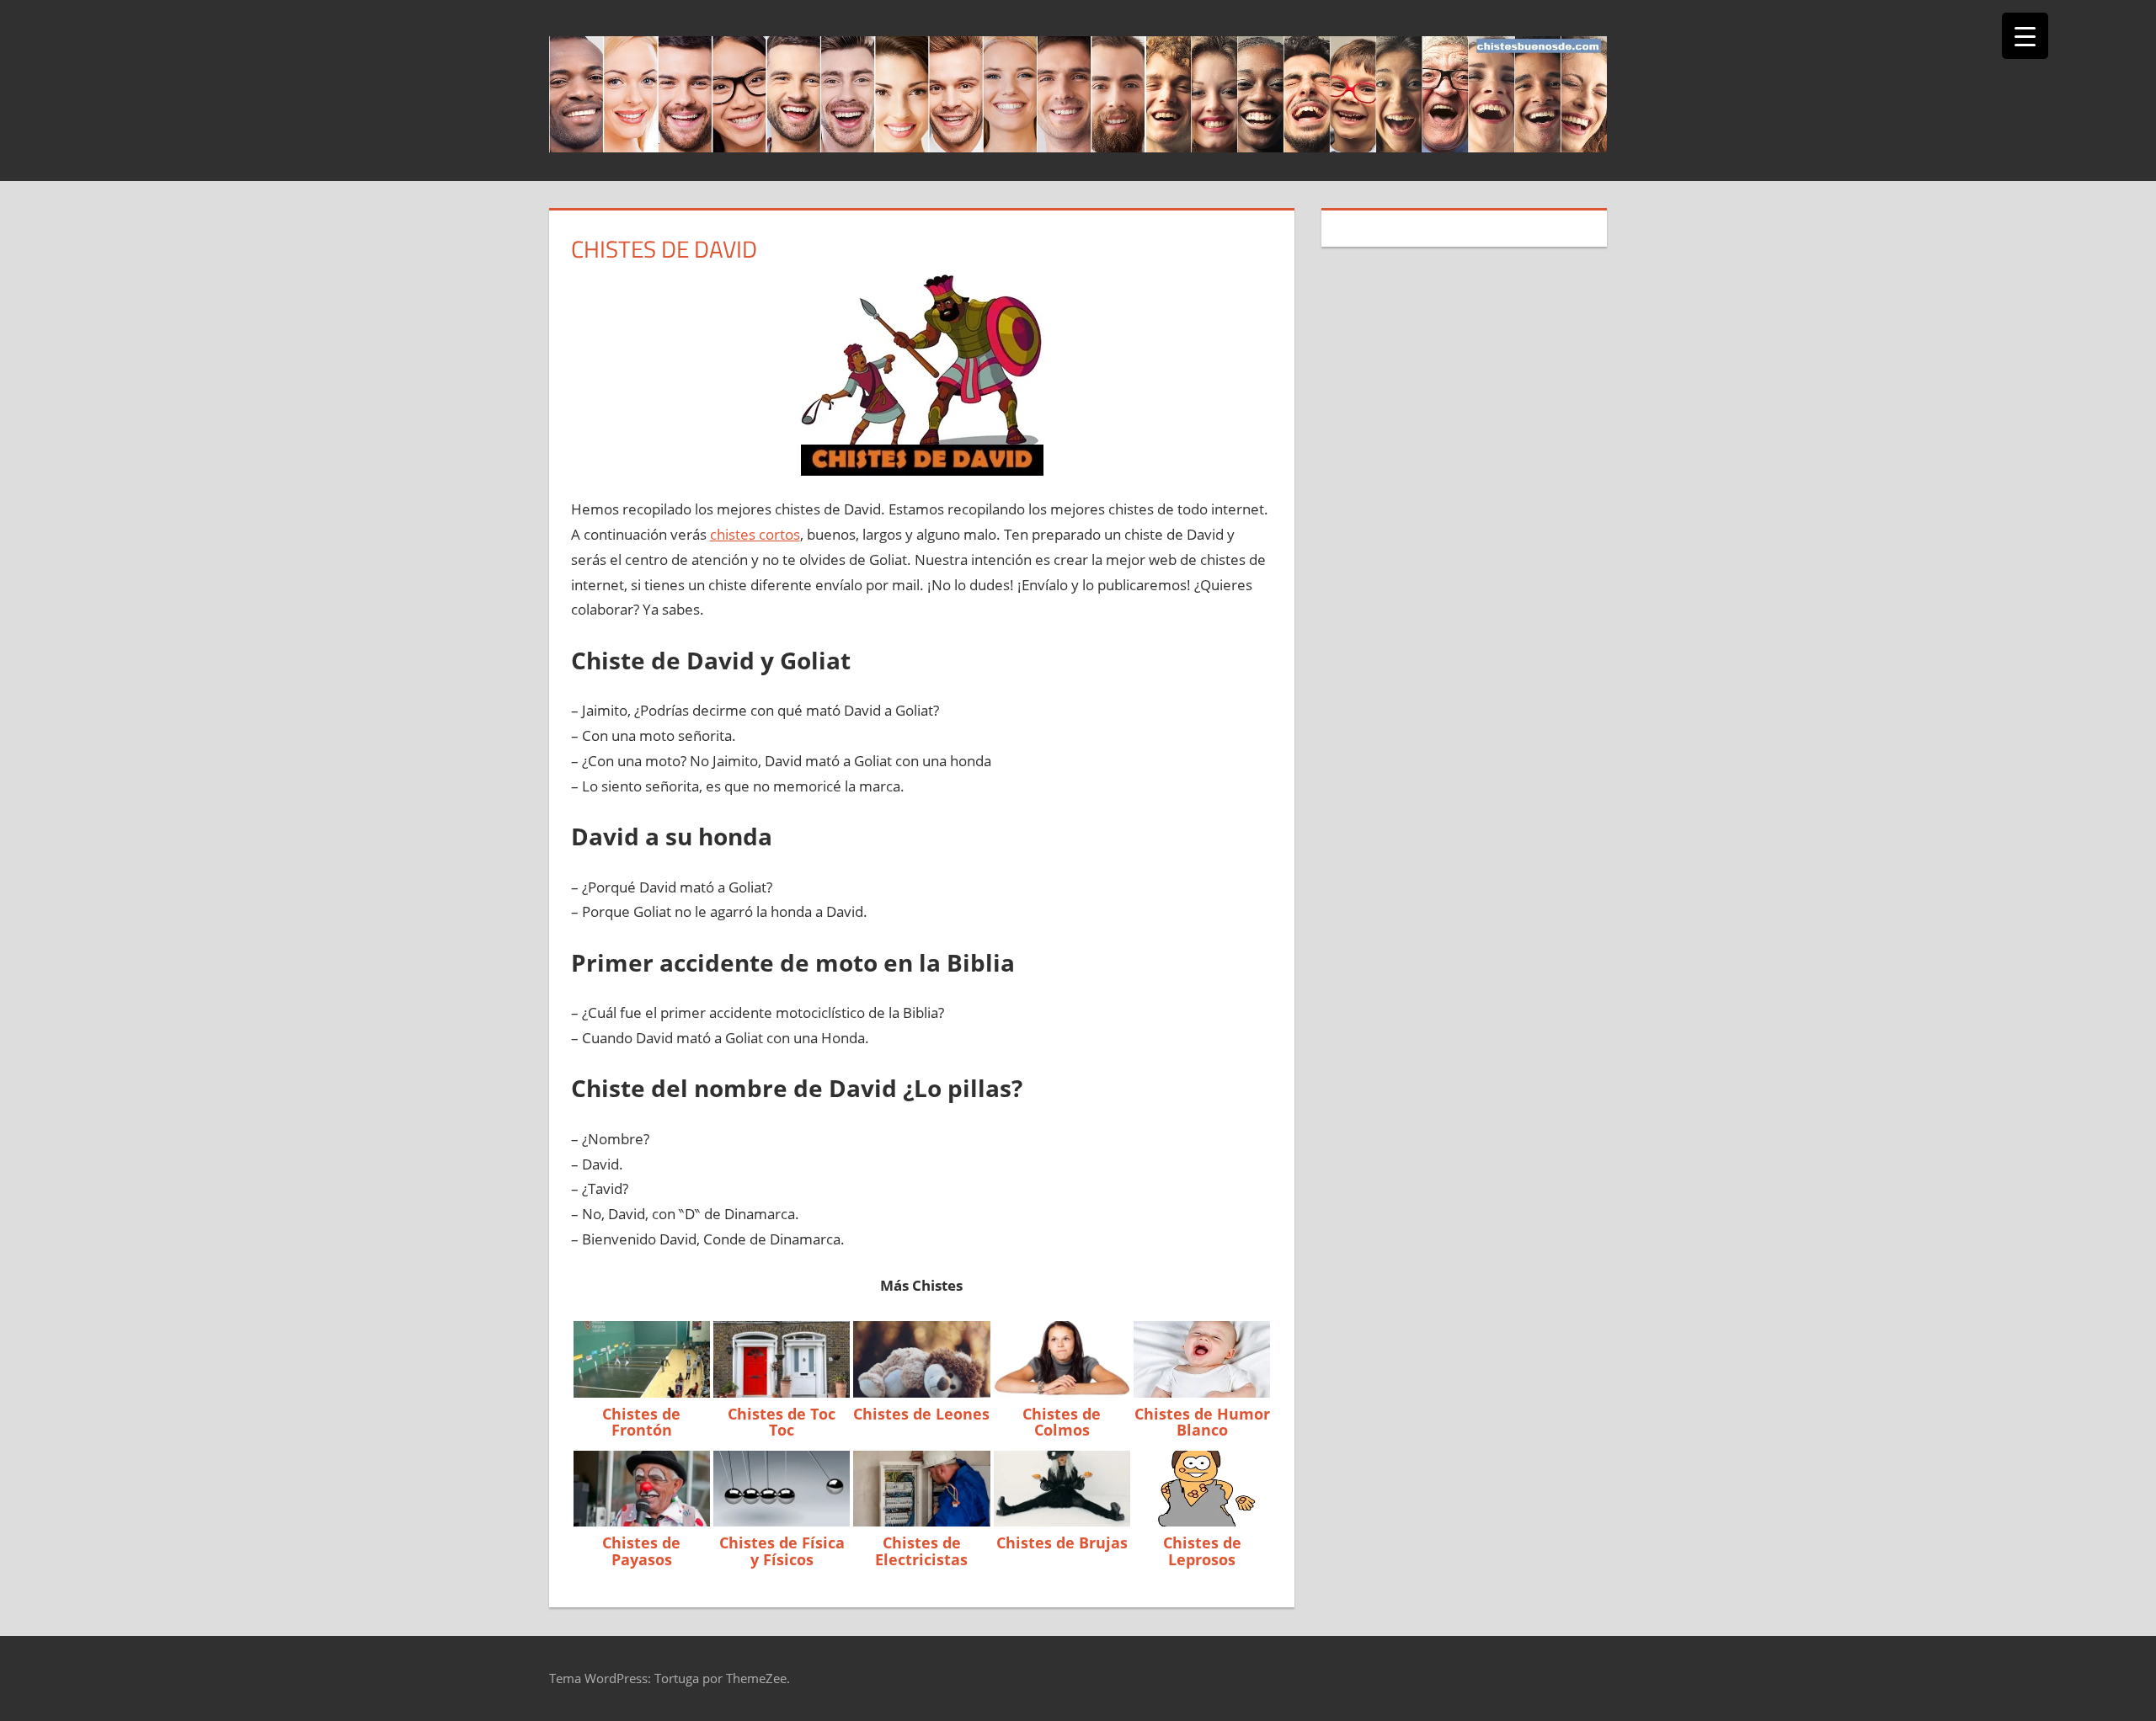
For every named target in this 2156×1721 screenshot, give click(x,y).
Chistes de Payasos (641, 1551)
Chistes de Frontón (641, 1422)
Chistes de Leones (921, 1414)
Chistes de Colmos (1062, 1422)
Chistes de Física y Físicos (782, 1551)
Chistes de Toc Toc (782, 1422)
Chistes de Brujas (1062, 1543)
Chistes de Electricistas (921, 1551)
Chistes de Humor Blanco (1202, 1422)
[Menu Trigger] (2025, 36)
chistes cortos (755, 534)
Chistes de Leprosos (1202, 1551)
